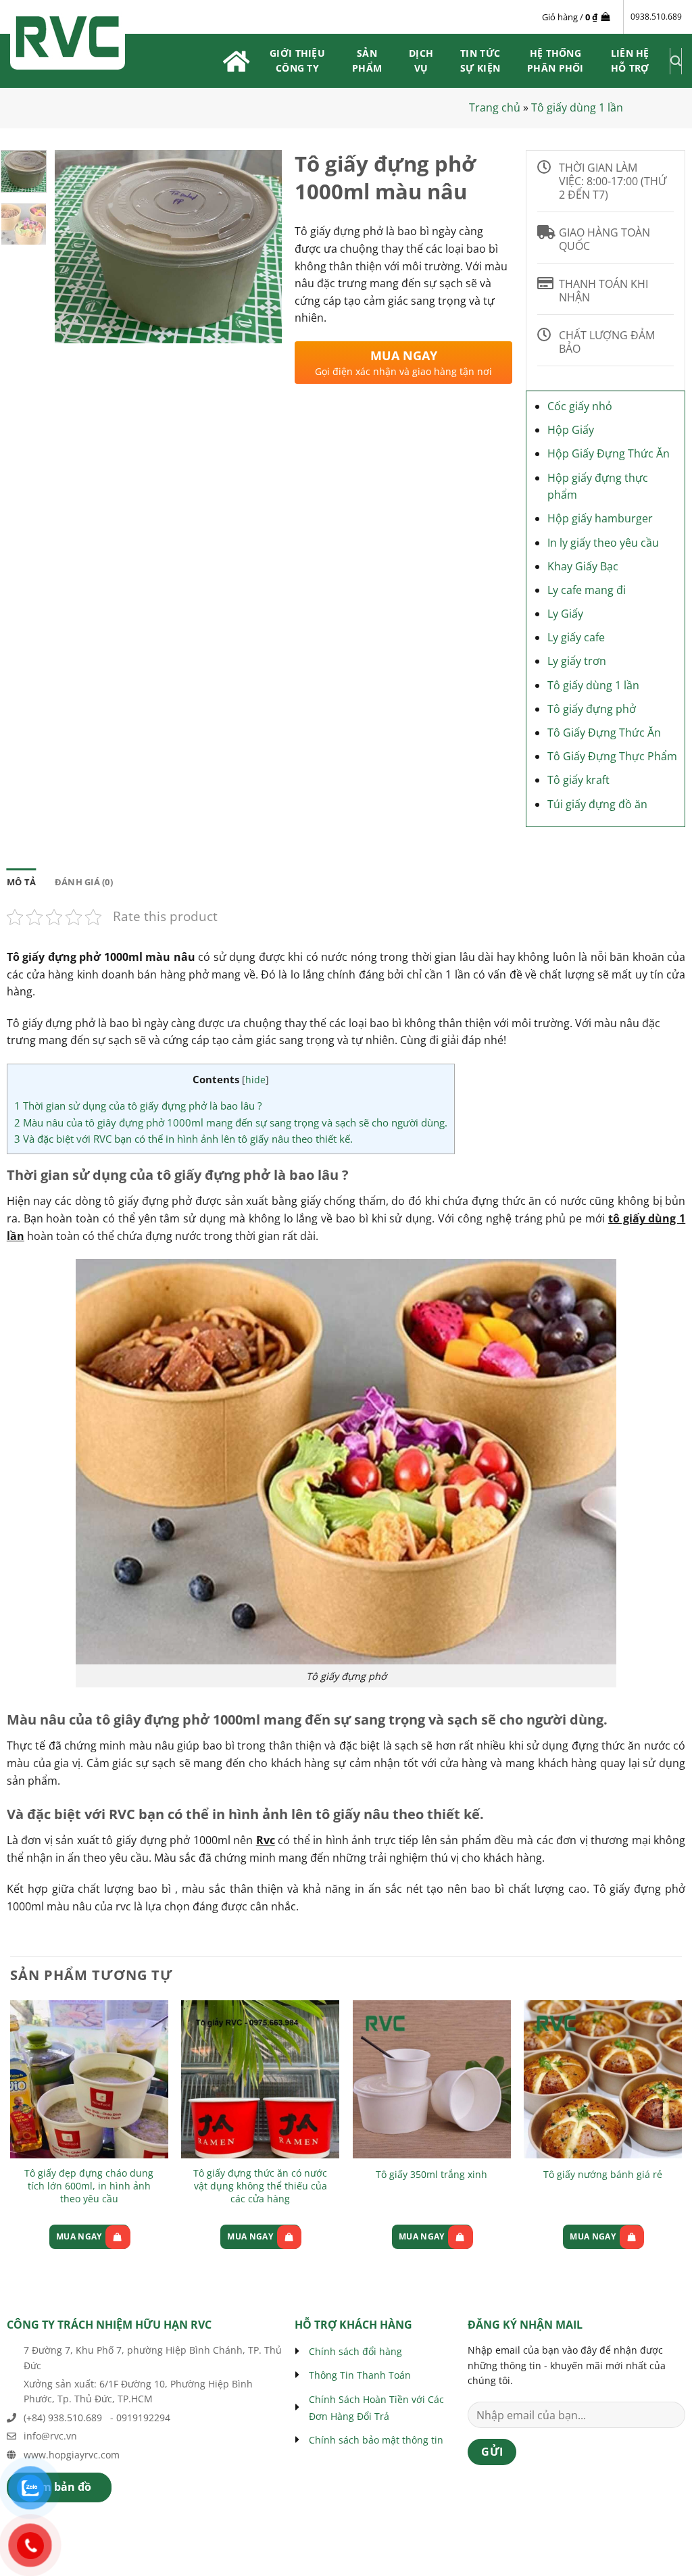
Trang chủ (495, 107)
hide (255, 1080)
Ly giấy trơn (577, 661)
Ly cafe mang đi (587, 590)
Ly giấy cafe (576, 637)
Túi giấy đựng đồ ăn (597, 804)
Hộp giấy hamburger (600, 518)
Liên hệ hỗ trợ (630, 60)
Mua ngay (79, 2236)
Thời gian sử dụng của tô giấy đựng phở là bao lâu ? (138, 1106)
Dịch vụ (421, 60)
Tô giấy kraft (578, 780)
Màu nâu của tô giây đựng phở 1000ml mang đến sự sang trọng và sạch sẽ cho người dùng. (231, 1122)
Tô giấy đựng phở (592, 709)
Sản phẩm (367, 60)
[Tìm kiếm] (676, 61)
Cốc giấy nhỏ (580, 406)
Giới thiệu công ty (297, 60)
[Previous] (76, 246)
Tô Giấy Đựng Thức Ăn (604, 733)
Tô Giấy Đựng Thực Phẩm (612, 756)
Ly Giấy (565, 614)
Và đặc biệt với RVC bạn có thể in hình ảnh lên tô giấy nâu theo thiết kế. (183, 1139)
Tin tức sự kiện (480, 60)
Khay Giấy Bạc (583, 566)
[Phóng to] (73, 327)
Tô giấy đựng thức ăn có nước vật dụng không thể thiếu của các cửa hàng (260, 2186)
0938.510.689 (656, 17)
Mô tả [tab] (21, 882)
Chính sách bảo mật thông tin (376, 2440)
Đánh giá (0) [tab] (84, 882)
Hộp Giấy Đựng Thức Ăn (609, 453)
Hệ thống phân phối (555, 60)
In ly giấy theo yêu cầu (603, 543)
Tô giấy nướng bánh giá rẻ (603, 2175)
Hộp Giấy (571, 430)
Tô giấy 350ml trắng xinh (431, 2175)
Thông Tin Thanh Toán (360, 2375)
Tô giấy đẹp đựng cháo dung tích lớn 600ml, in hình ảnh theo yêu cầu (89, 2186)
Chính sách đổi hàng (355, 2351)
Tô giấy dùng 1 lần (577, 107)
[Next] (260, 246)
